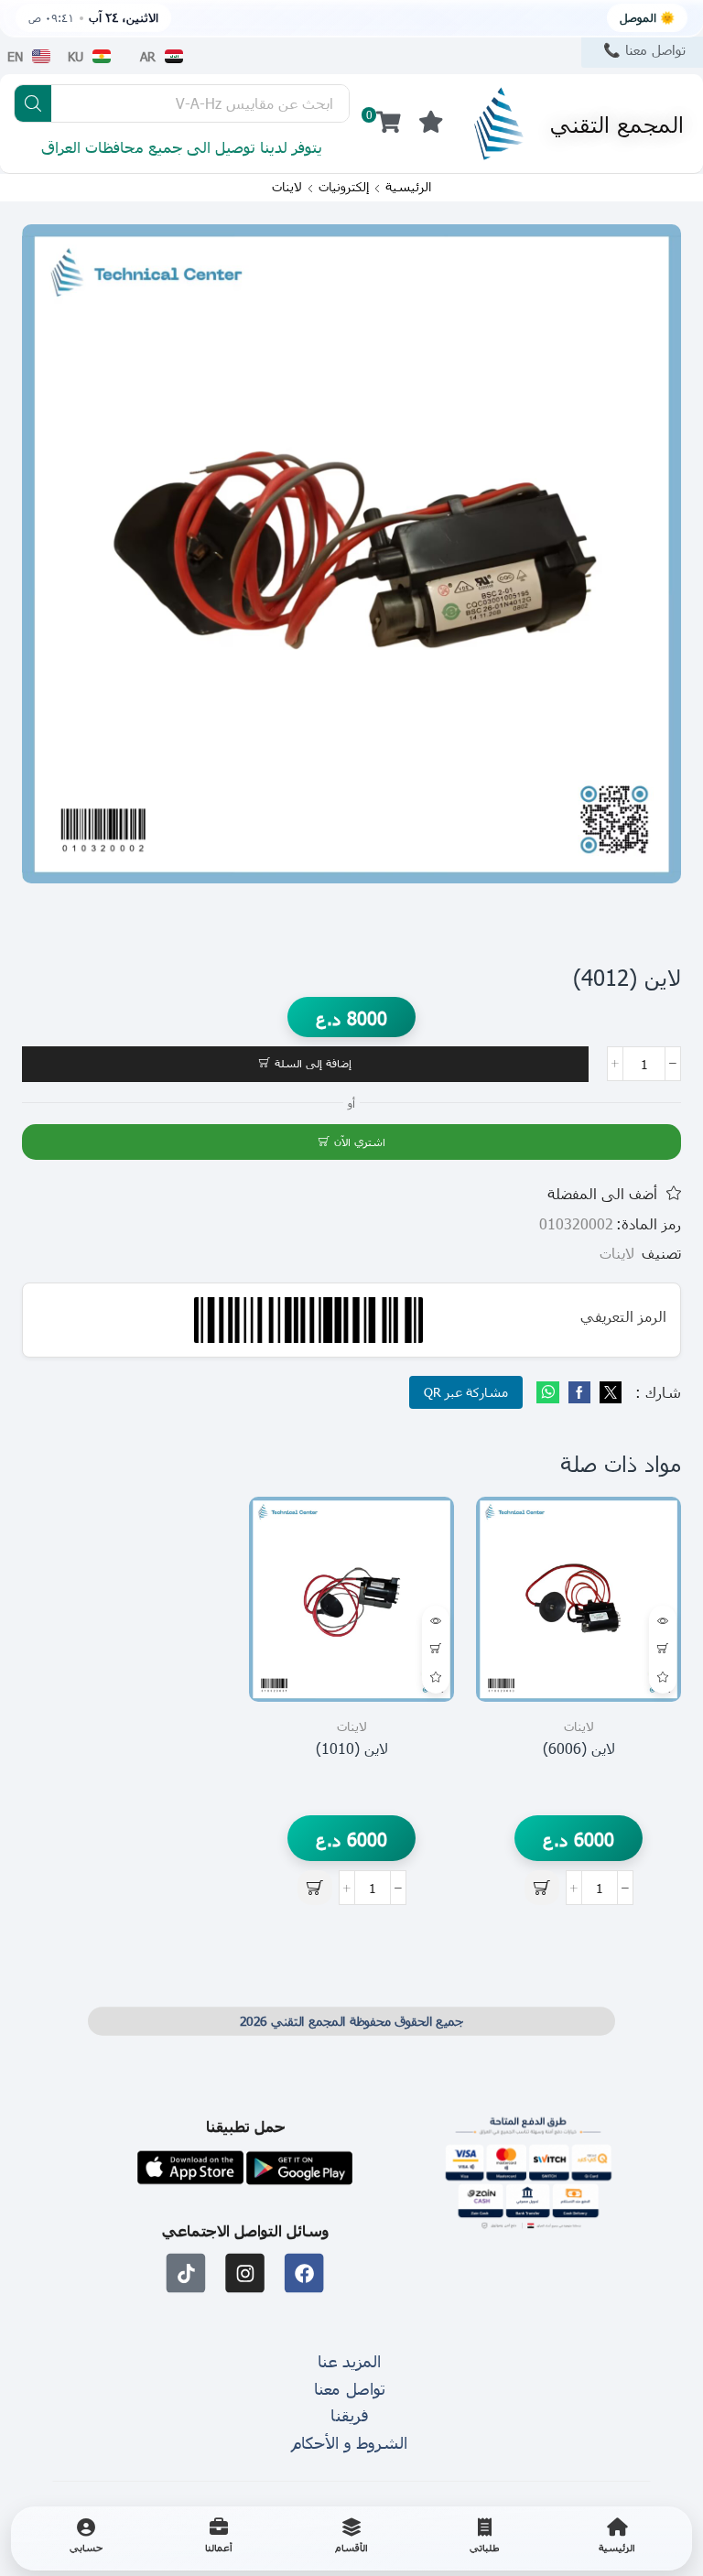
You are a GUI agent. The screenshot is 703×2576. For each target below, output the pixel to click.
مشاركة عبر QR (466, 1392)
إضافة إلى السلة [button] (663, 1650)
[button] (431, 123)
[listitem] (617, 2538)
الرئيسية (408, 187)
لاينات (287, 187)
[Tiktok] (186, 2273)
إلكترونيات (344, 187)
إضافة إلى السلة (313, 1063)
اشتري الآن (360, 1142)
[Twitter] (608, 1393)
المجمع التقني (617, 124)
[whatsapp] (550, 1393)
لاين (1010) (352, 1748)
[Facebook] (579, 1393)
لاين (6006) (579, 1748)
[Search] (33, 103)
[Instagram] (246, 2273)
